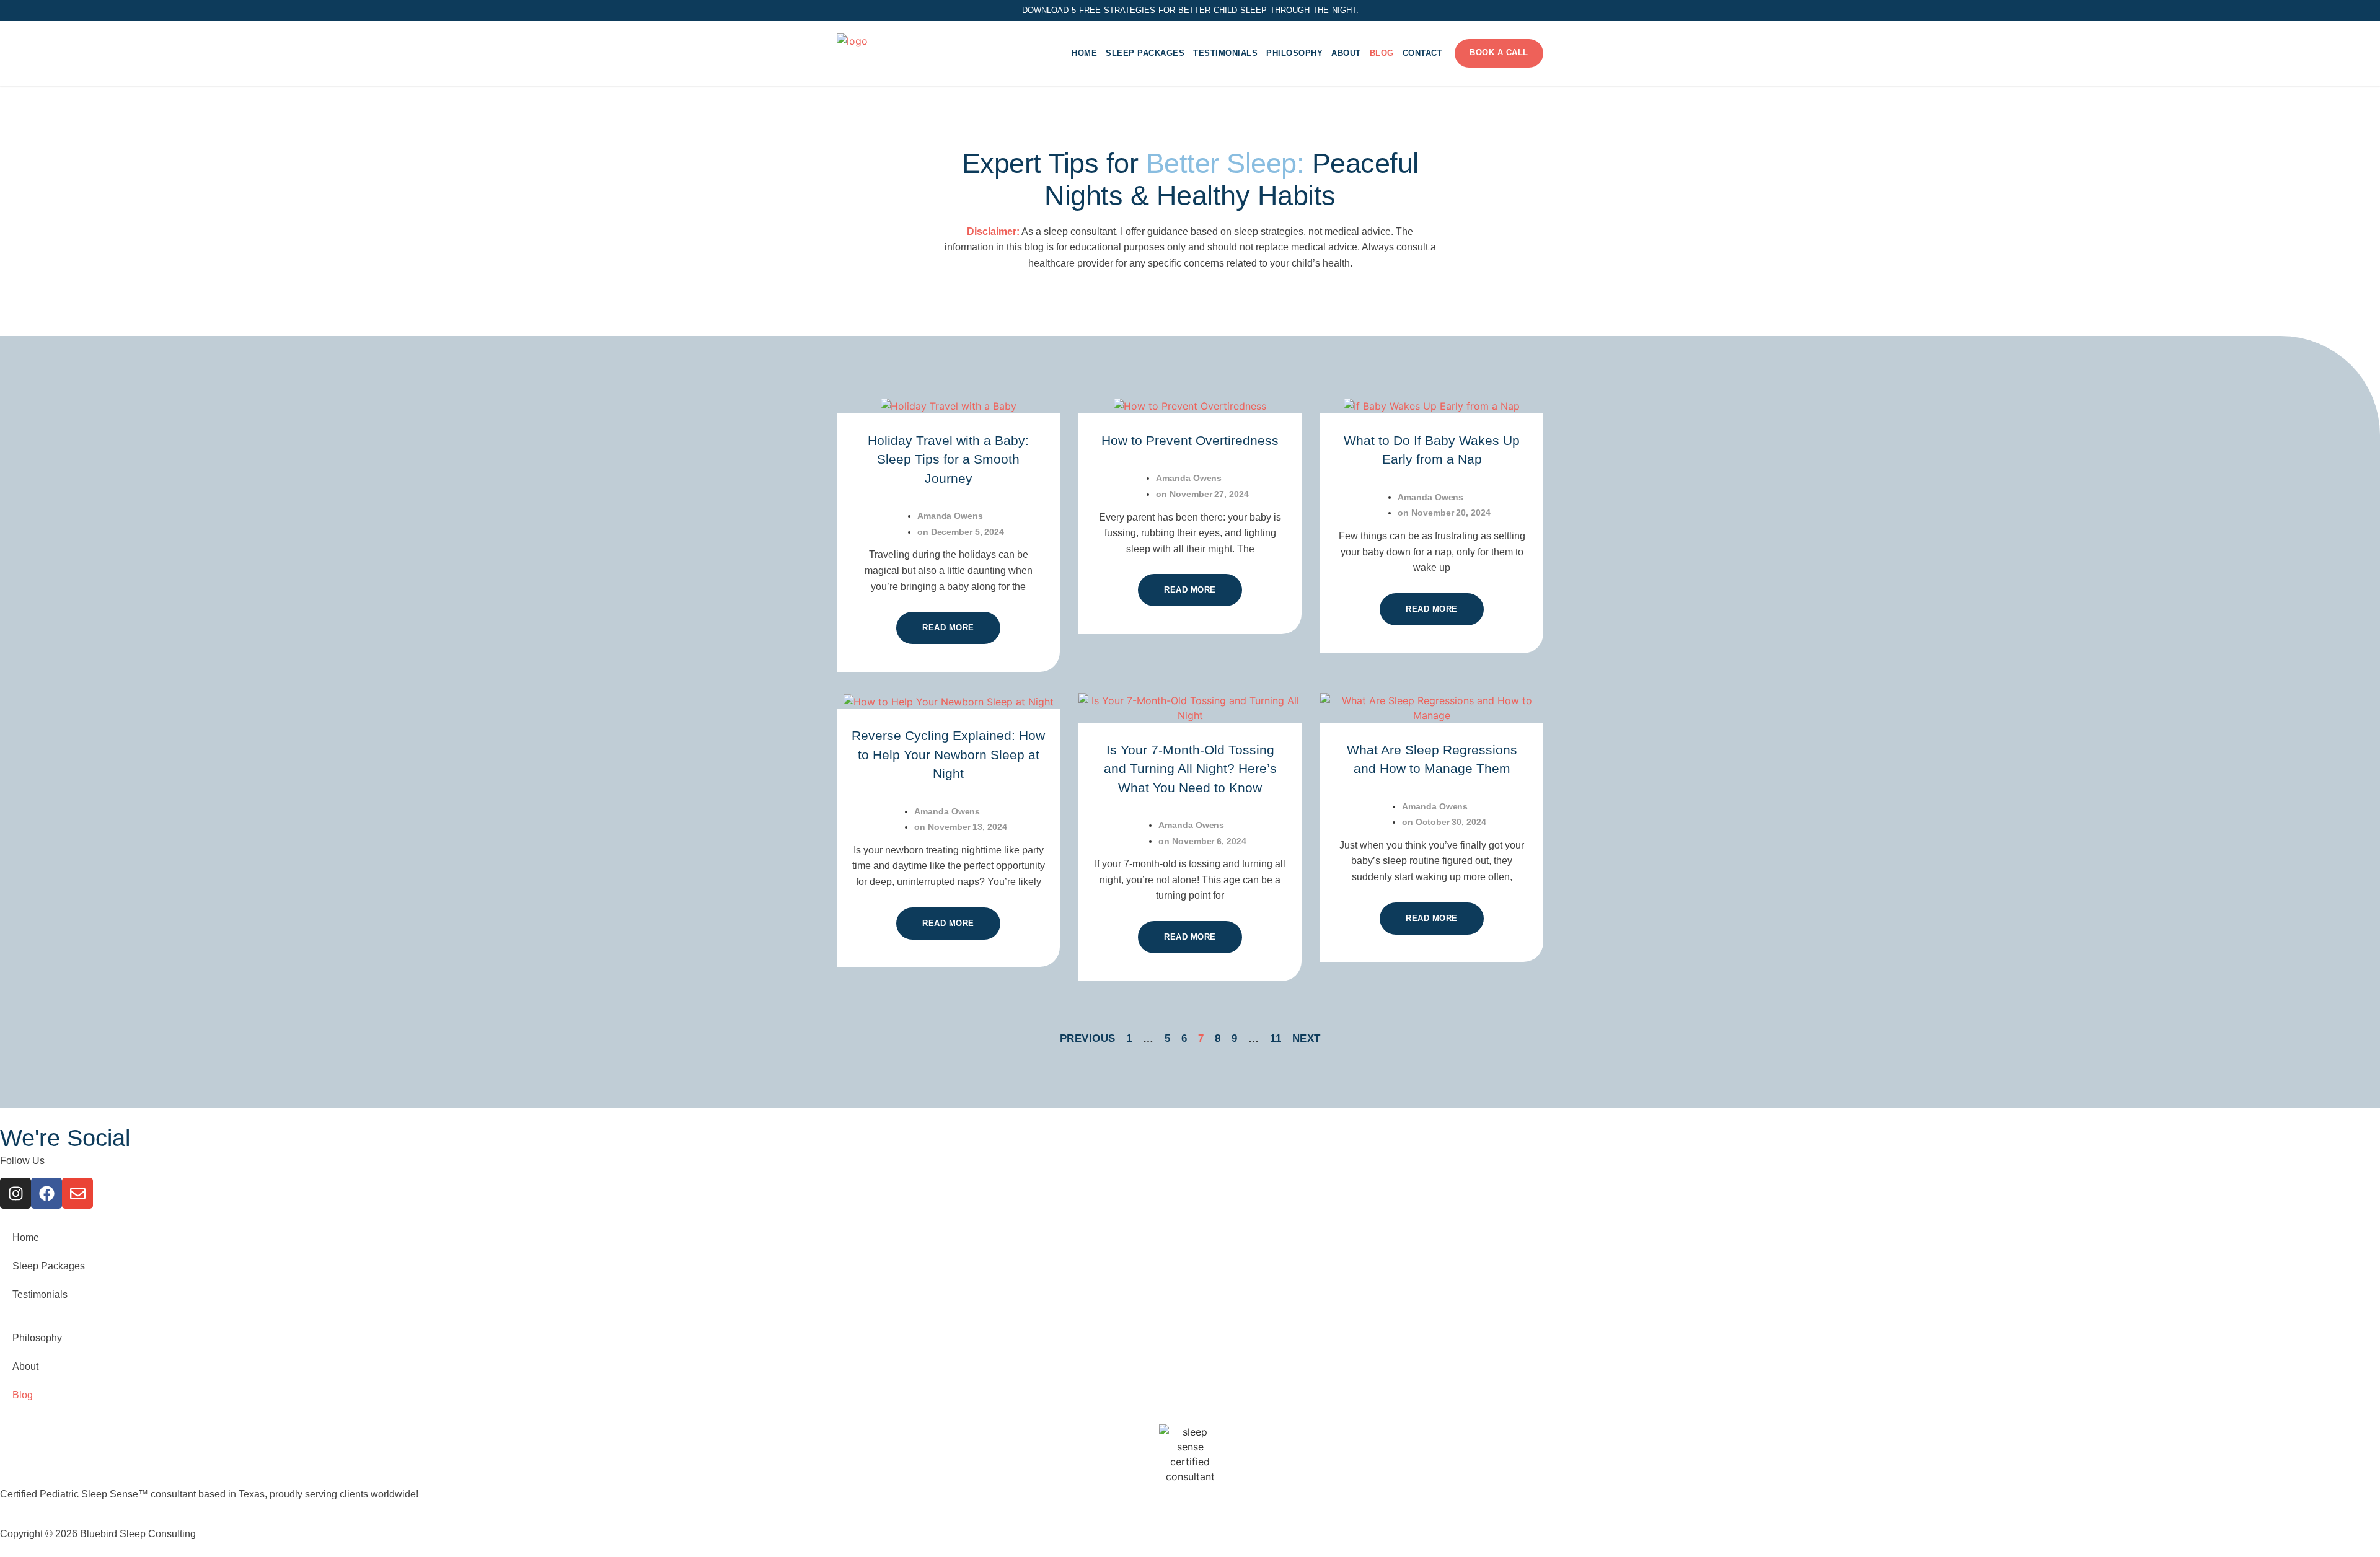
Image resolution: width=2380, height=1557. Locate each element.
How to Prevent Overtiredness (1190, 440)
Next (1307, 1039)
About (1346, 53)
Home (1084, 53)
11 (1276, 1039)
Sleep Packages (1145, 53)
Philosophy (1294, 53)
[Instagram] (15, 1193)
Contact (1423, 53)
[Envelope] (77, 1193)
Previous (1088, 1039)
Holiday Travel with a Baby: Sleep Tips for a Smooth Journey (948, 459)
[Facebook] (46, 1193)
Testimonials (1225, 53)
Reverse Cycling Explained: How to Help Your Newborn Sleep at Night (948, 754)
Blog (1382, 53)
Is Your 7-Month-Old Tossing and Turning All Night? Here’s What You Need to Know (1190, 769)
